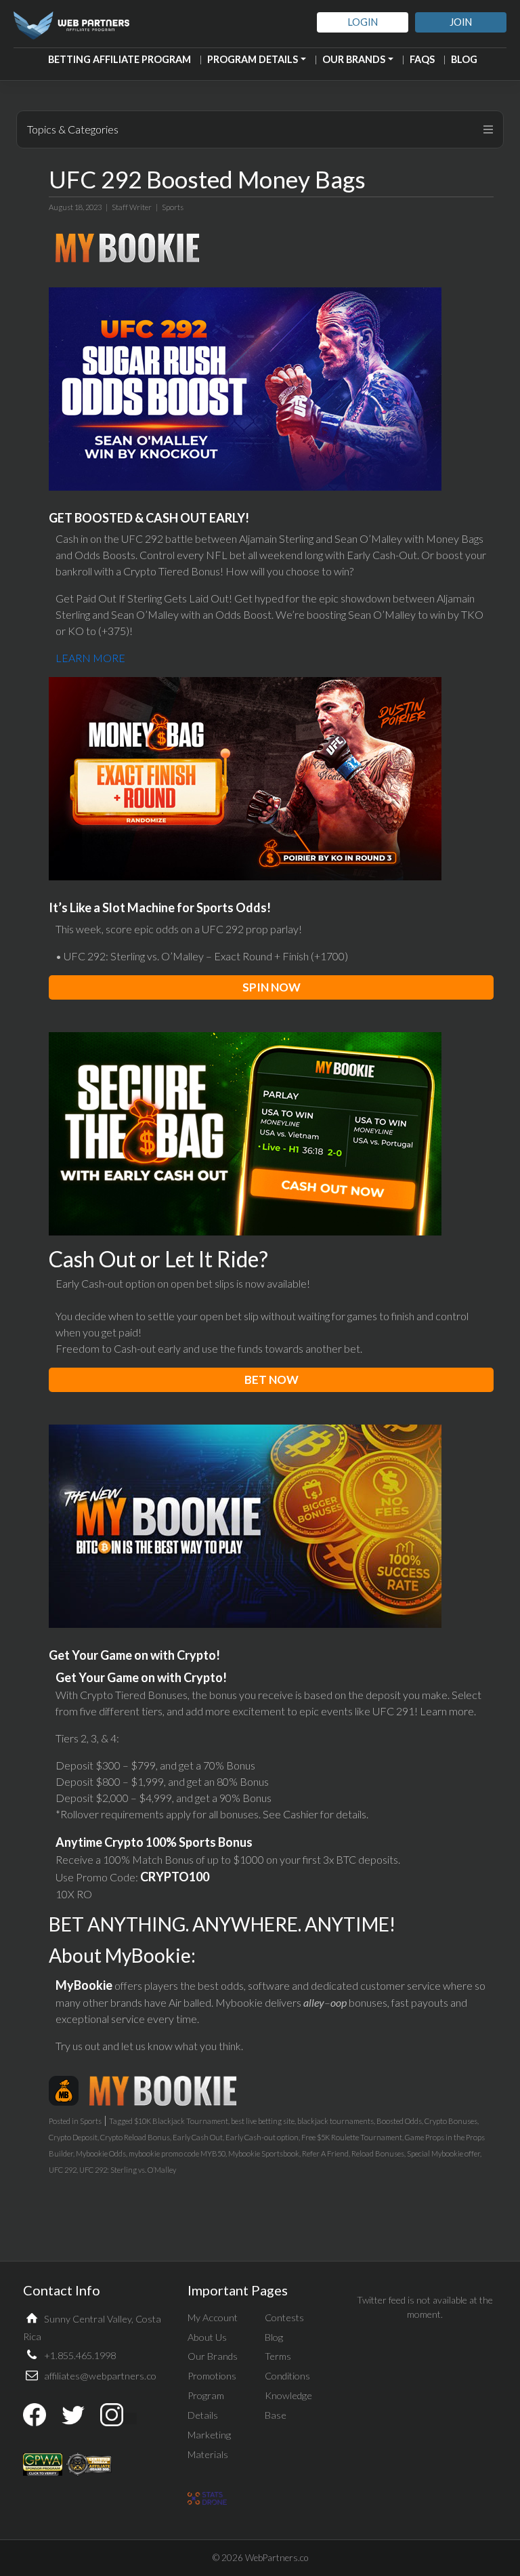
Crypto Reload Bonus (135, 2137)
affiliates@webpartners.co (100, 2376)
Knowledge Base (288, 2405)
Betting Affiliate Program (120, 59)
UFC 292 (63, 2170)
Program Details (253, 59)
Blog (464, 59)
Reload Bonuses (378, 2153)
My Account (213, 2317)
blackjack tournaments (335, 2121)
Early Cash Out (198, 2137)
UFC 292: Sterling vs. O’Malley (128, 2170)
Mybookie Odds (101, 2153)
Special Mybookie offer (443, 2153)
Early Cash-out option (262, 2137)
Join (461, 22)
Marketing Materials (209, 2445)
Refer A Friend (325, 2153)
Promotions (212, 2376)
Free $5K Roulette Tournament (352, 2137)
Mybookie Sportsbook (264, 2153)
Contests (284, 2317)
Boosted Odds (399, 2121)
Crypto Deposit (73, 2137)
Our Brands (354, 59)
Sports (173, 207)
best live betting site (263, 2121)
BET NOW (272, 1379)
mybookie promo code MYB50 (177, 2153)
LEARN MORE (90, 658)
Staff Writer (132, 207)
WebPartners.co (277, 2558)
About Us (207, 2337)
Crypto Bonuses (451, 2121)
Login (363, 22)
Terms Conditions (287, 2366)
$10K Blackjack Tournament (181, 2121)
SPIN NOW (272, 987)
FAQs (422, 59)
